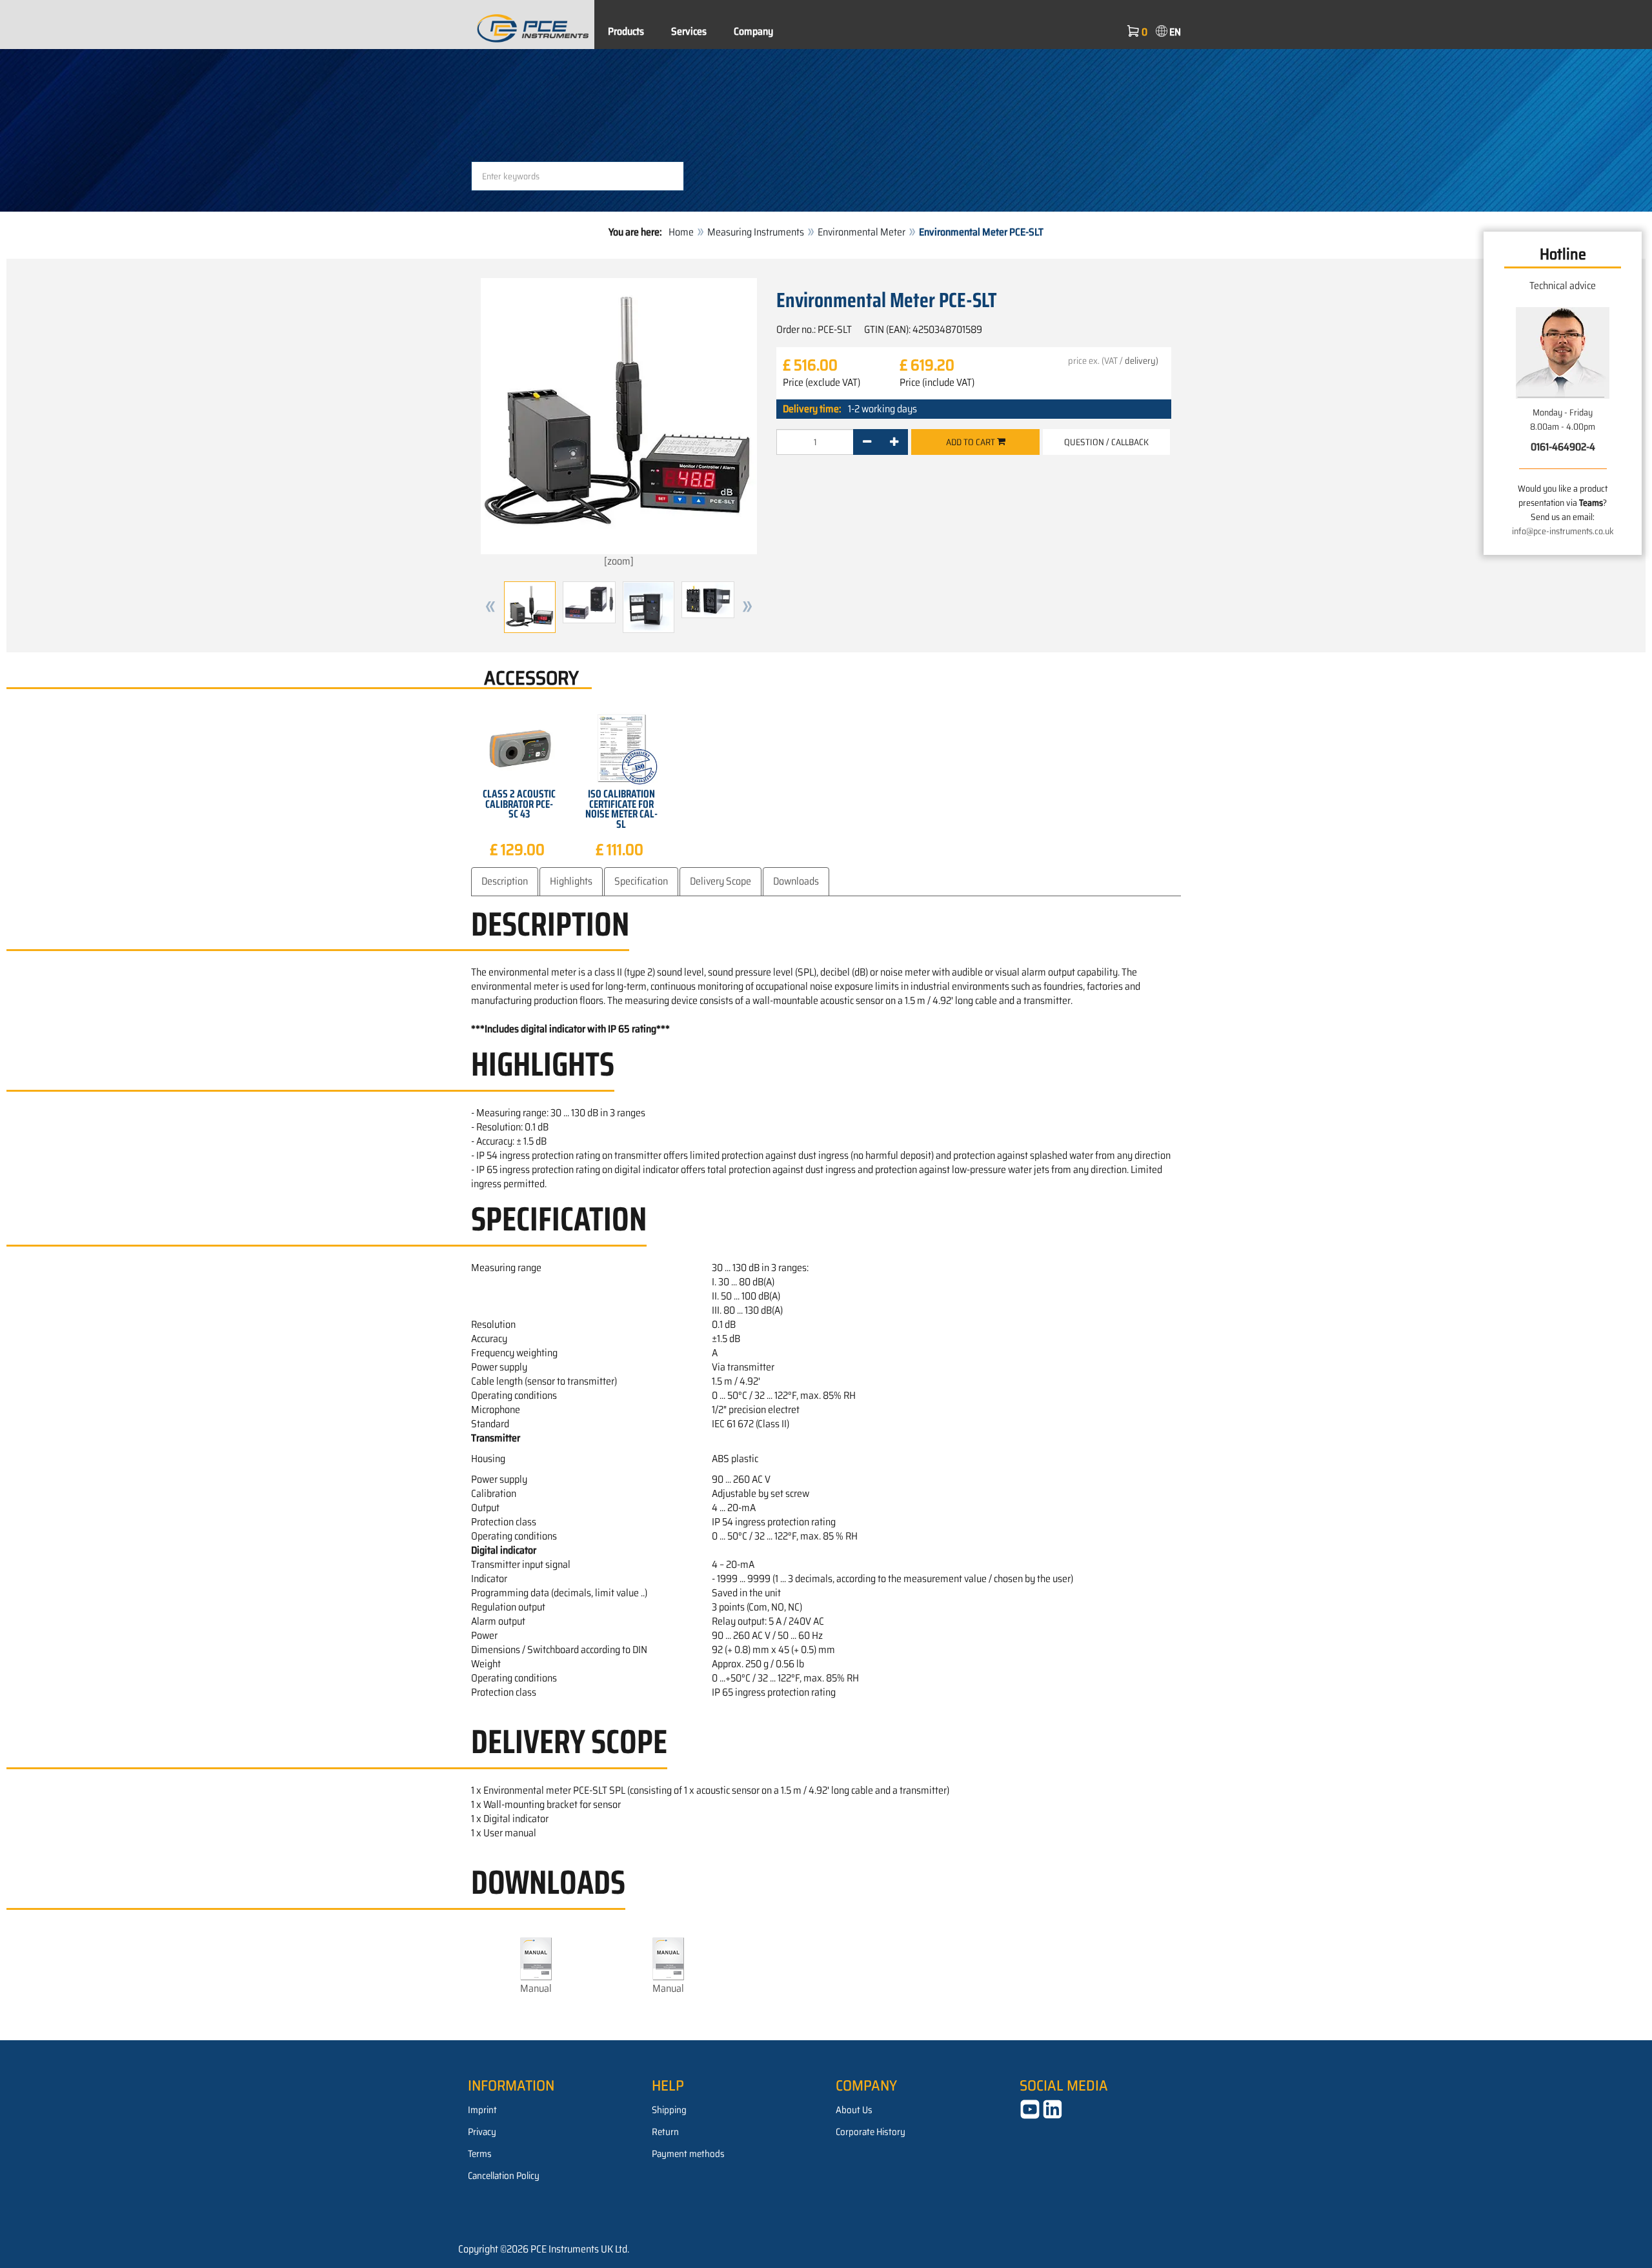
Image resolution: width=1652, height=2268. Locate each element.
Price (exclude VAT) (821, 383)
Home (681, 232)
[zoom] (619, 561)
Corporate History (871, 2132)
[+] (894, 442)
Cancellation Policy (504, 2176)
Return (665, 2132)
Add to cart (972, 442)
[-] (867, 442)
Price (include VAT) (937, 383)
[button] (490, 607)
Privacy (482, 2132)
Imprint (482, 2110)
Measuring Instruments (756, 232)
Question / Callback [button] (1106, 442)
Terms (480, 2154)
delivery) (1142, 361)
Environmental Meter (861, 232)
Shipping (669, 2110)
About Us (854, 2110)
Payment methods (688, 2154)
